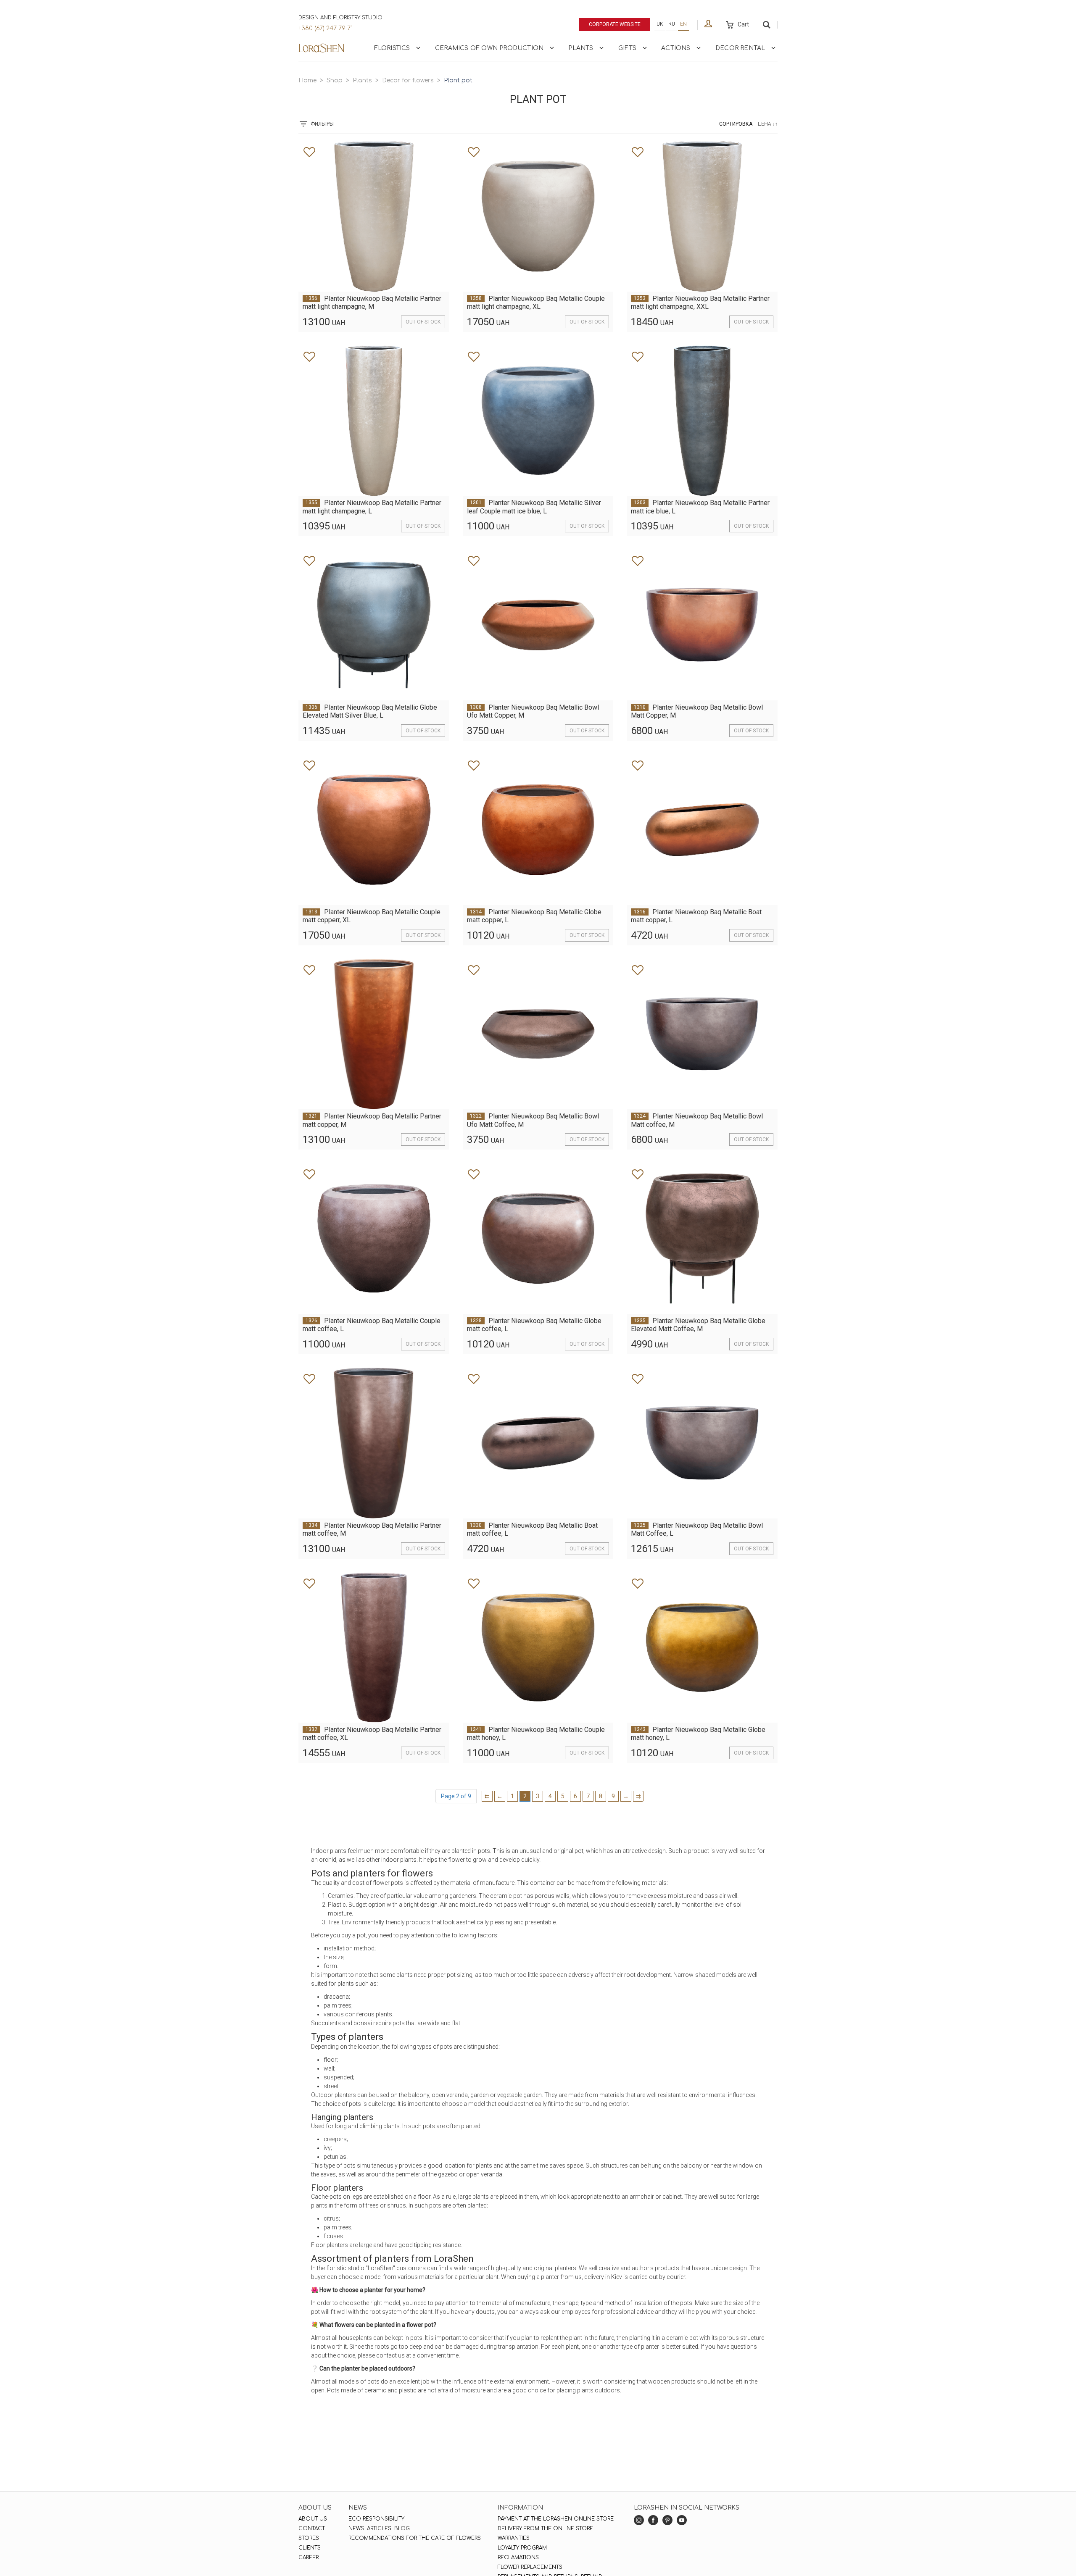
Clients (310, 2548)
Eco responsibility (376, 2519)
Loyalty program (522, 2548)
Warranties (514, 2538)
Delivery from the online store (545, 2529)
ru (672, 24)
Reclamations (518, 2558)
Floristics (392, 48)
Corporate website (615, 24)
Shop (335, 80)
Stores (309, 2538)
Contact (312, 2529)
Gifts (627, 48)
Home (307, 80)
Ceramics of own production (489, 48)
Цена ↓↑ (768, 124)
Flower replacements (530, 2567)
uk (660, 24)
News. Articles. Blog (379, 2529)
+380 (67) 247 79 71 (326, 28)
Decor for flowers (408, 80)
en (683, 24)
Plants (581, 48)
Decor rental (740, 48)
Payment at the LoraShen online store (556, 2519)
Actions (676, 48)
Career (309, 2558)
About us (313, 2519)
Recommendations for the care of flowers (415, 2538)
